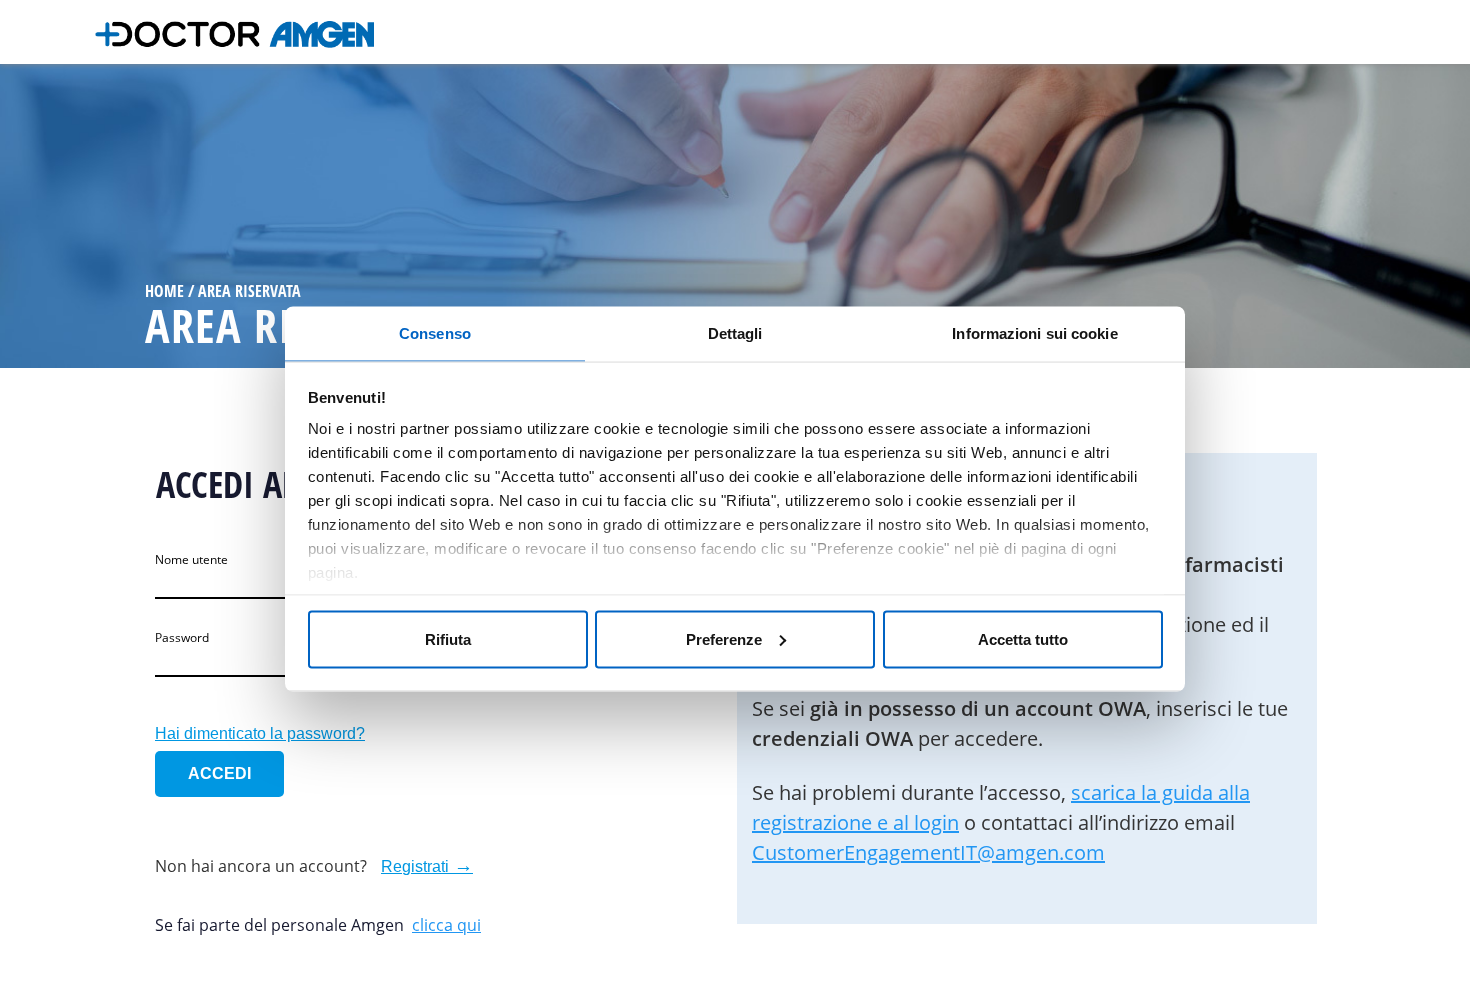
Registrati (415, 866)
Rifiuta (448, 638)
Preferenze (724, 638)
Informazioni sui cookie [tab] (1034, 333)
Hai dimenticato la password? (260, 733)
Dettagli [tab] (735, 333)
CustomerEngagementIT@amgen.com (928, 852)
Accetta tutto (1023, 638)
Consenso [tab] (435, 333)
